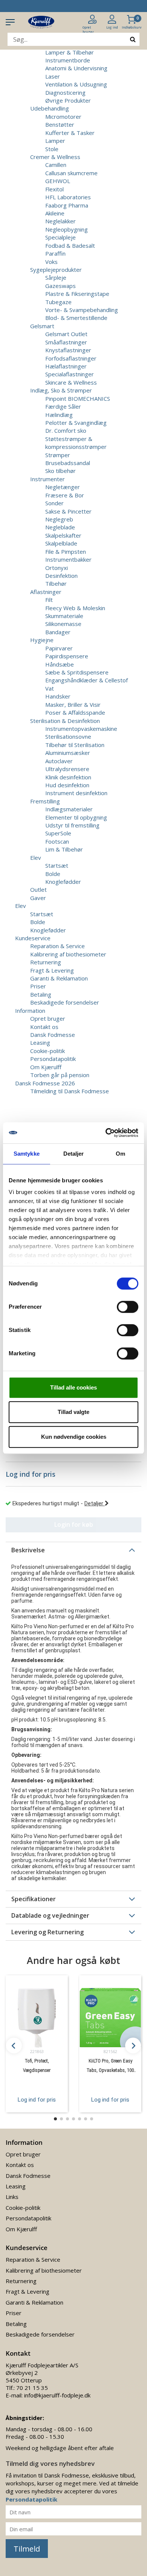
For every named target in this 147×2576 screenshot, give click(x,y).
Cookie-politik (47, 1051)
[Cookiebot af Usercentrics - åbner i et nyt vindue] (106, 1133)
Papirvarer (59, 648)
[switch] (128, 1307)
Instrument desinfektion (76, 793)
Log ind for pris (37, 2100)
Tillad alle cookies (73, 1387)
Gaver (38, 898)
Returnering (46, 962)
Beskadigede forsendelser (65, 1002)
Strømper (58, 455)
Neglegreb (59, 519)
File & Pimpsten (66, 552)
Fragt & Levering (52, 970)
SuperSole (58, 833)
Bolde (53, 874)
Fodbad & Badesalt (70, 245)
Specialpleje (60, 237)
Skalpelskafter (63, 535)
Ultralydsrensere (67, 769)
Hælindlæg (59, 415)
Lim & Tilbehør (64, 849)
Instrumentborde (68, 60)
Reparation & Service (57, 946)
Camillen (56, 165)
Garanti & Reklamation (59, 978)
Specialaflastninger (70, 374)
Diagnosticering (65, 92)
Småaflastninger (66, 342)
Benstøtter (60, 124)
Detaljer (95, 1503)
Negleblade (60, 527)
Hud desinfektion (67, 785)
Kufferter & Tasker (70, 133)
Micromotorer (63, 117)
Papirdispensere (67, 656)
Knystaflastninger (68, 350)
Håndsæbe (60, 664)
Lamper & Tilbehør (70, 52)
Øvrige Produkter (68, 100)
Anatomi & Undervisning (76, 68)
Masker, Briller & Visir (73, 705)
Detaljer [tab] (74, 1154)
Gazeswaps (60, 286)
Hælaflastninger (66, 366)
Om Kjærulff (46, 1067)
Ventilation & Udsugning (76, 84)
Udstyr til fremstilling (72, 825)
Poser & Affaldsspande (75, 712)
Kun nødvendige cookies (74, 1437)
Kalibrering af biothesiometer (68, 954)
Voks (51, 262)
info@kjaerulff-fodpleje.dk (57, 2395)
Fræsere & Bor (65, 495)
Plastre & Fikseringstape (77, 294)
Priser (38, 986)
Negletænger (63, 487)
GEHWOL (58, 181)
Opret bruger (48, 1018)
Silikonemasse (63, 624)
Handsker (58, 696)
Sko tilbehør (60, 471)
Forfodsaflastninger (71, 358)
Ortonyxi (57, 568)
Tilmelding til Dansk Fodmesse (70, 1091)
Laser (53, 76)
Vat (50, 688)
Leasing (40, 1043)
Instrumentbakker (68, 559)
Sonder (54, 503)
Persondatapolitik (53, 1059)
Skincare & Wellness (71, 382)
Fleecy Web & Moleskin (75, 608)
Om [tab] (120, 1154)
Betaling (41, 994)
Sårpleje (56, 277)
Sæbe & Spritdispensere (77, 672)
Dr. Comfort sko (66, 430)
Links (12, 2197)
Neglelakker (60, 221)
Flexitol (54, 189)
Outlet (38, 889)
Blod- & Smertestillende (76, 318)
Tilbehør (56, 583)
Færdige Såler (63, 406)
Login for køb (74, 1524)
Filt (49, 600)
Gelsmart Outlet (66, 334)
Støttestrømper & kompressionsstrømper (76, 443)
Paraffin (55, 253)
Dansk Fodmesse (53, 1035)
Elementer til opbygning (76, 817)
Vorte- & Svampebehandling (82, 310)
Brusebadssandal (68, 463)
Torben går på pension (60, 1075)
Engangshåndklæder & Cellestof (87, 680)
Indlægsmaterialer (69, 809)
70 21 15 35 (32, 2388)
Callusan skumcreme (71, 173)
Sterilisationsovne (68, 736)
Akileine (55, 213)
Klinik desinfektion (68, 777)
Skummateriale (64, 616)
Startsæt (57, 865)
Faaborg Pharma (67, 205)
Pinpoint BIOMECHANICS (78, 399)
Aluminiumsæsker (68, 753)
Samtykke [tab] (27, 1154)
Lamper (55, 141)
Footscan (57, 841)
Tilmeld (27, 2549)
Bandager (58, 632)
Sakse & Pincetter (68, 511)
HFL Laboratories (68, 197)
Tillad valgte (73, 1412)
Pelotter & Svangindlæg (76, 423)
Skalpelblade (61, 543)
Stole (52, 149)
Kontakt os (44, 1027)
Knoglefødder (63, 882)
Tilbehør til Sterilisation (75, 745)
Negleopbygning (67, 229)
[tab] (73, 1550)
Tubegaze (58, 302)
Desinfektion (61, 576)
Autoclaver (59, 761)
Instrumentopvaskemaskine (81, 729)
